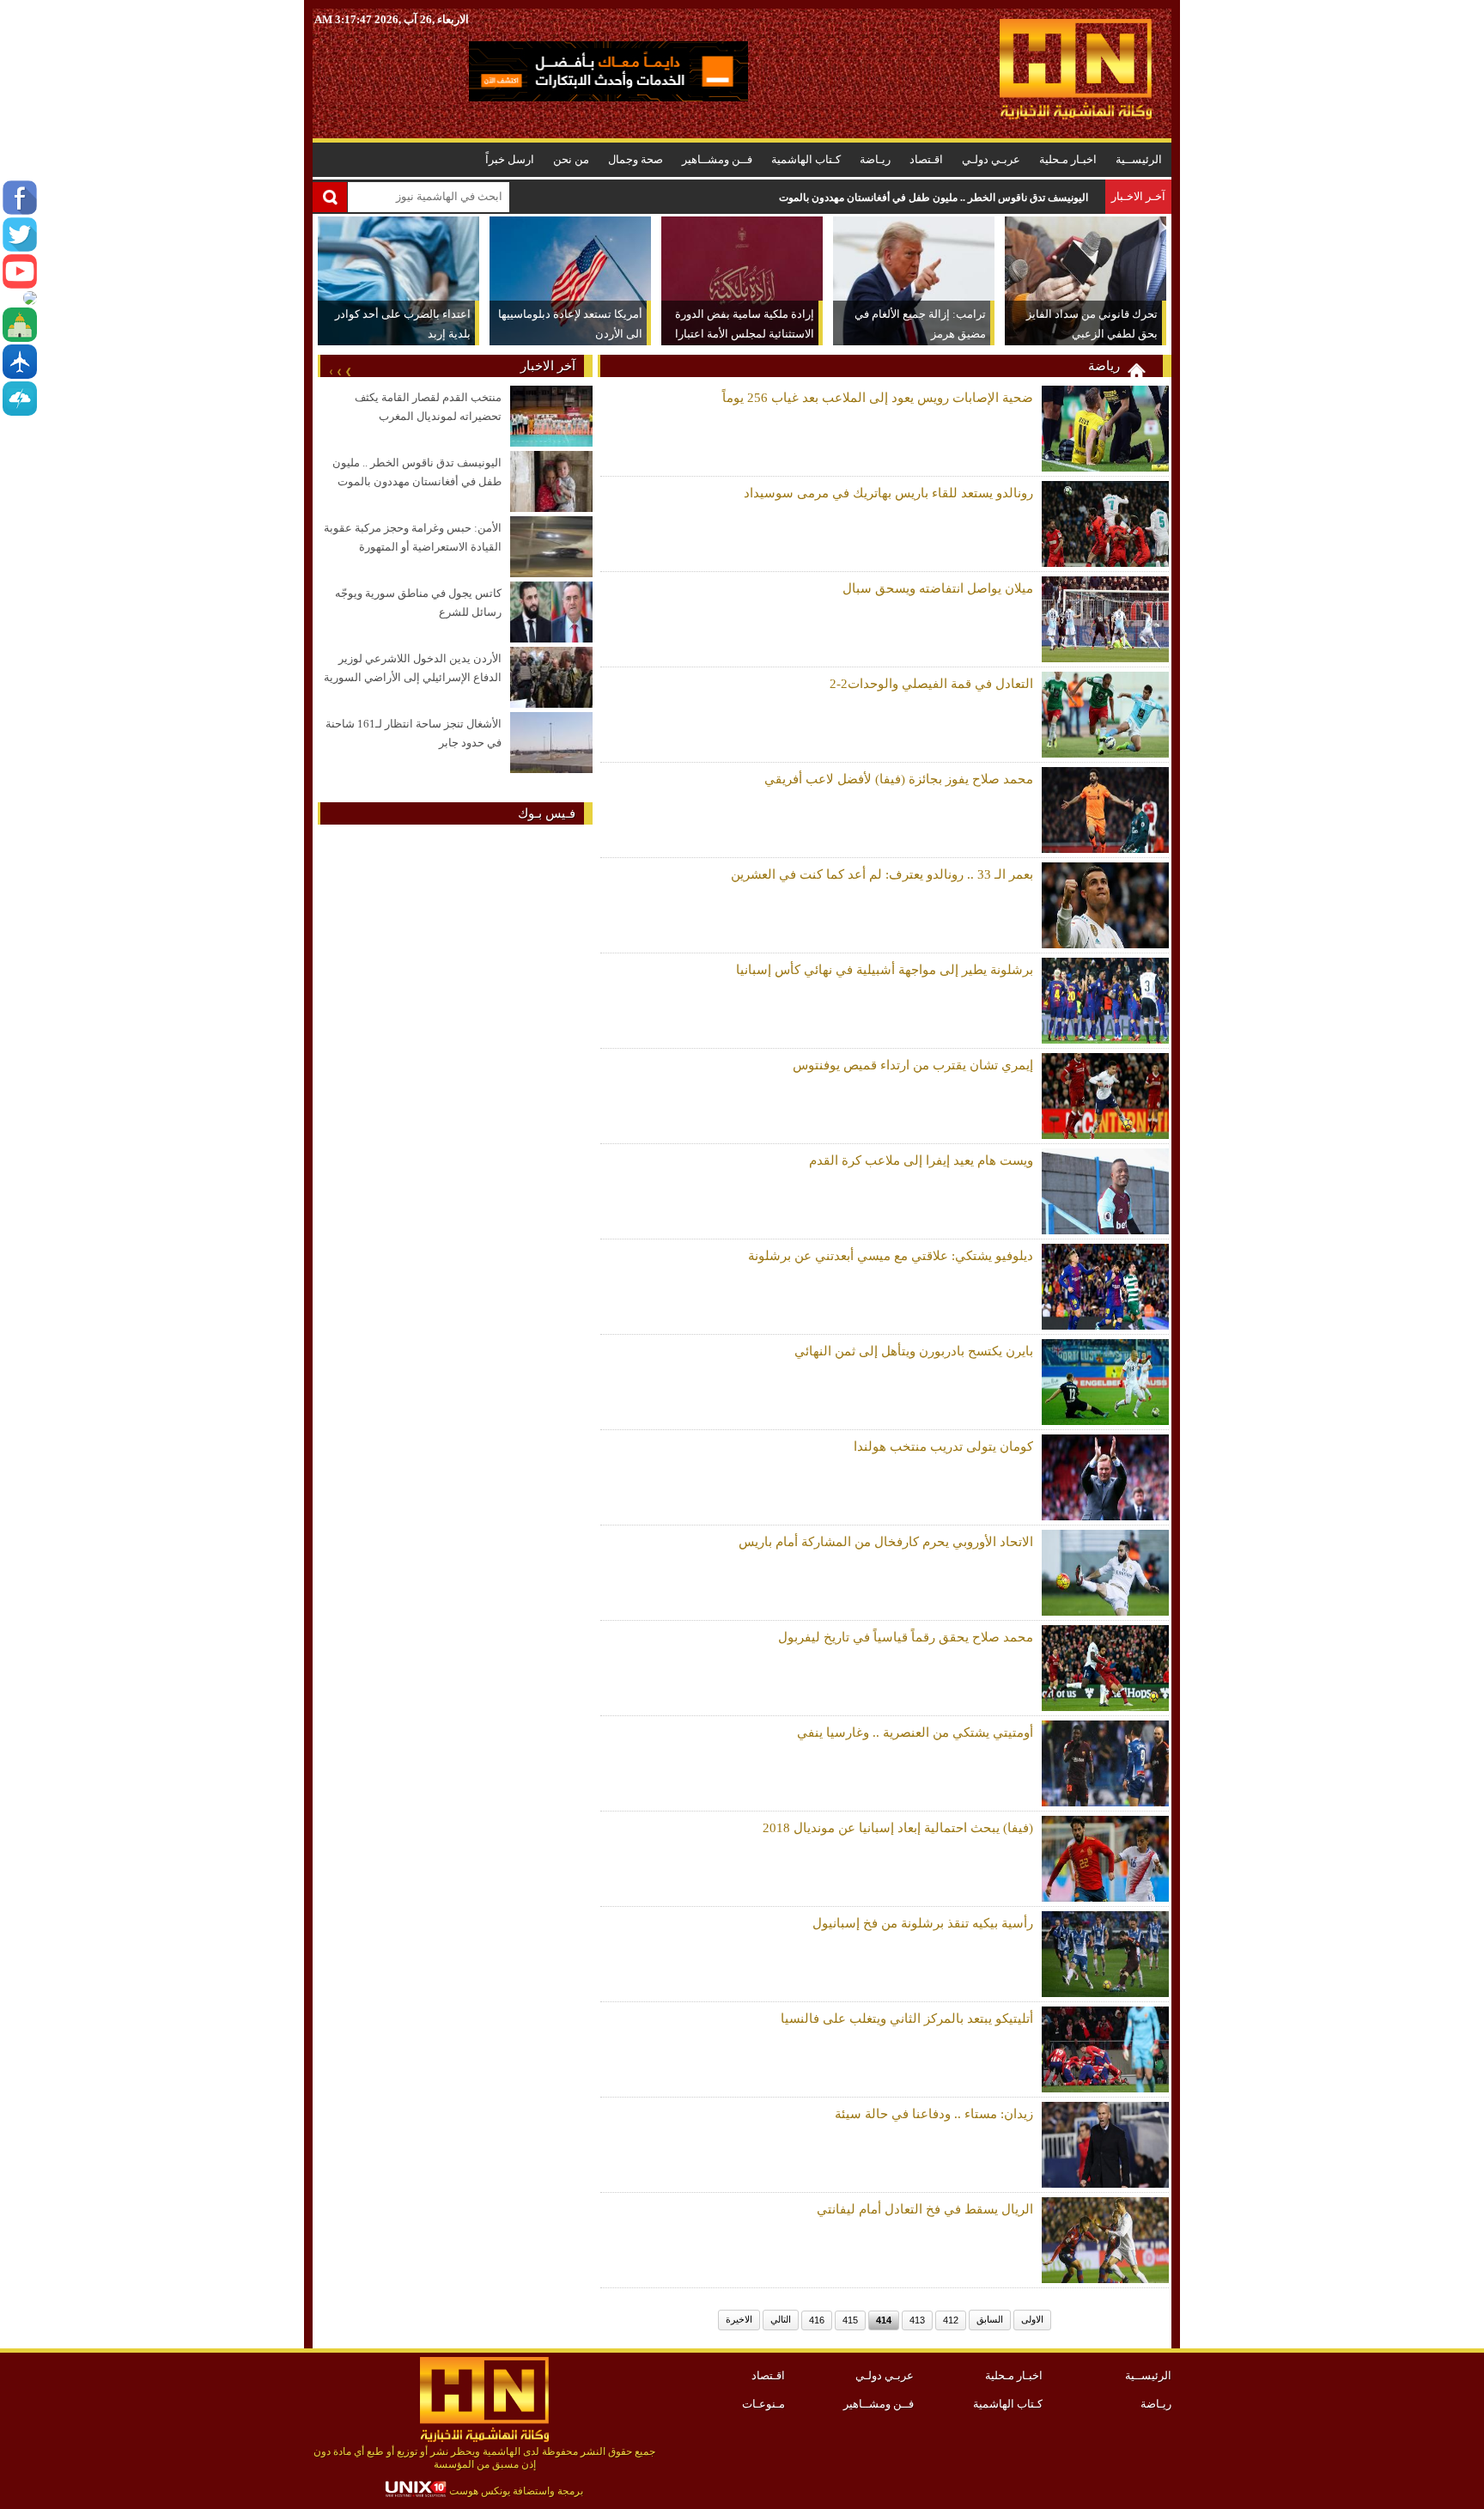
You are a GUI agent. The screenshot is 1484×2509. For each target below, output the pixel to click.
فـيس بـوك (547, 813)
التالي (781, 2319)
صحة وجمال (636, 159)
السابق (990, 2319)
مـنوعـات (763, 2404)
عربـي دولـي (991, 159)
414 (884, 2320)
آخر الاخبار (548, 366)
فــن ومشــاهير (717, 159)
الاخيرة (739, 2319)
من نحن (571, 159)
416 (817, 2320)
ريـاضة (875, 159)
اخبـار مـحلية (1068, 159)
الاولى (1032, 2319)
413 (917, 2320)
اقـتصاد (926, 159)
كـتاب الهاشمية (806, 159)
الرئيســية (1139, 159)
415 (850, 2320)
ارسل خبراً (510, 159)
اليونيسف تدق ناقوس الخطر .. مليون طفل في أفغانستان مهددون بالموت (934, 198)
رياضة (1104, 366)
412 (951, 2320)
